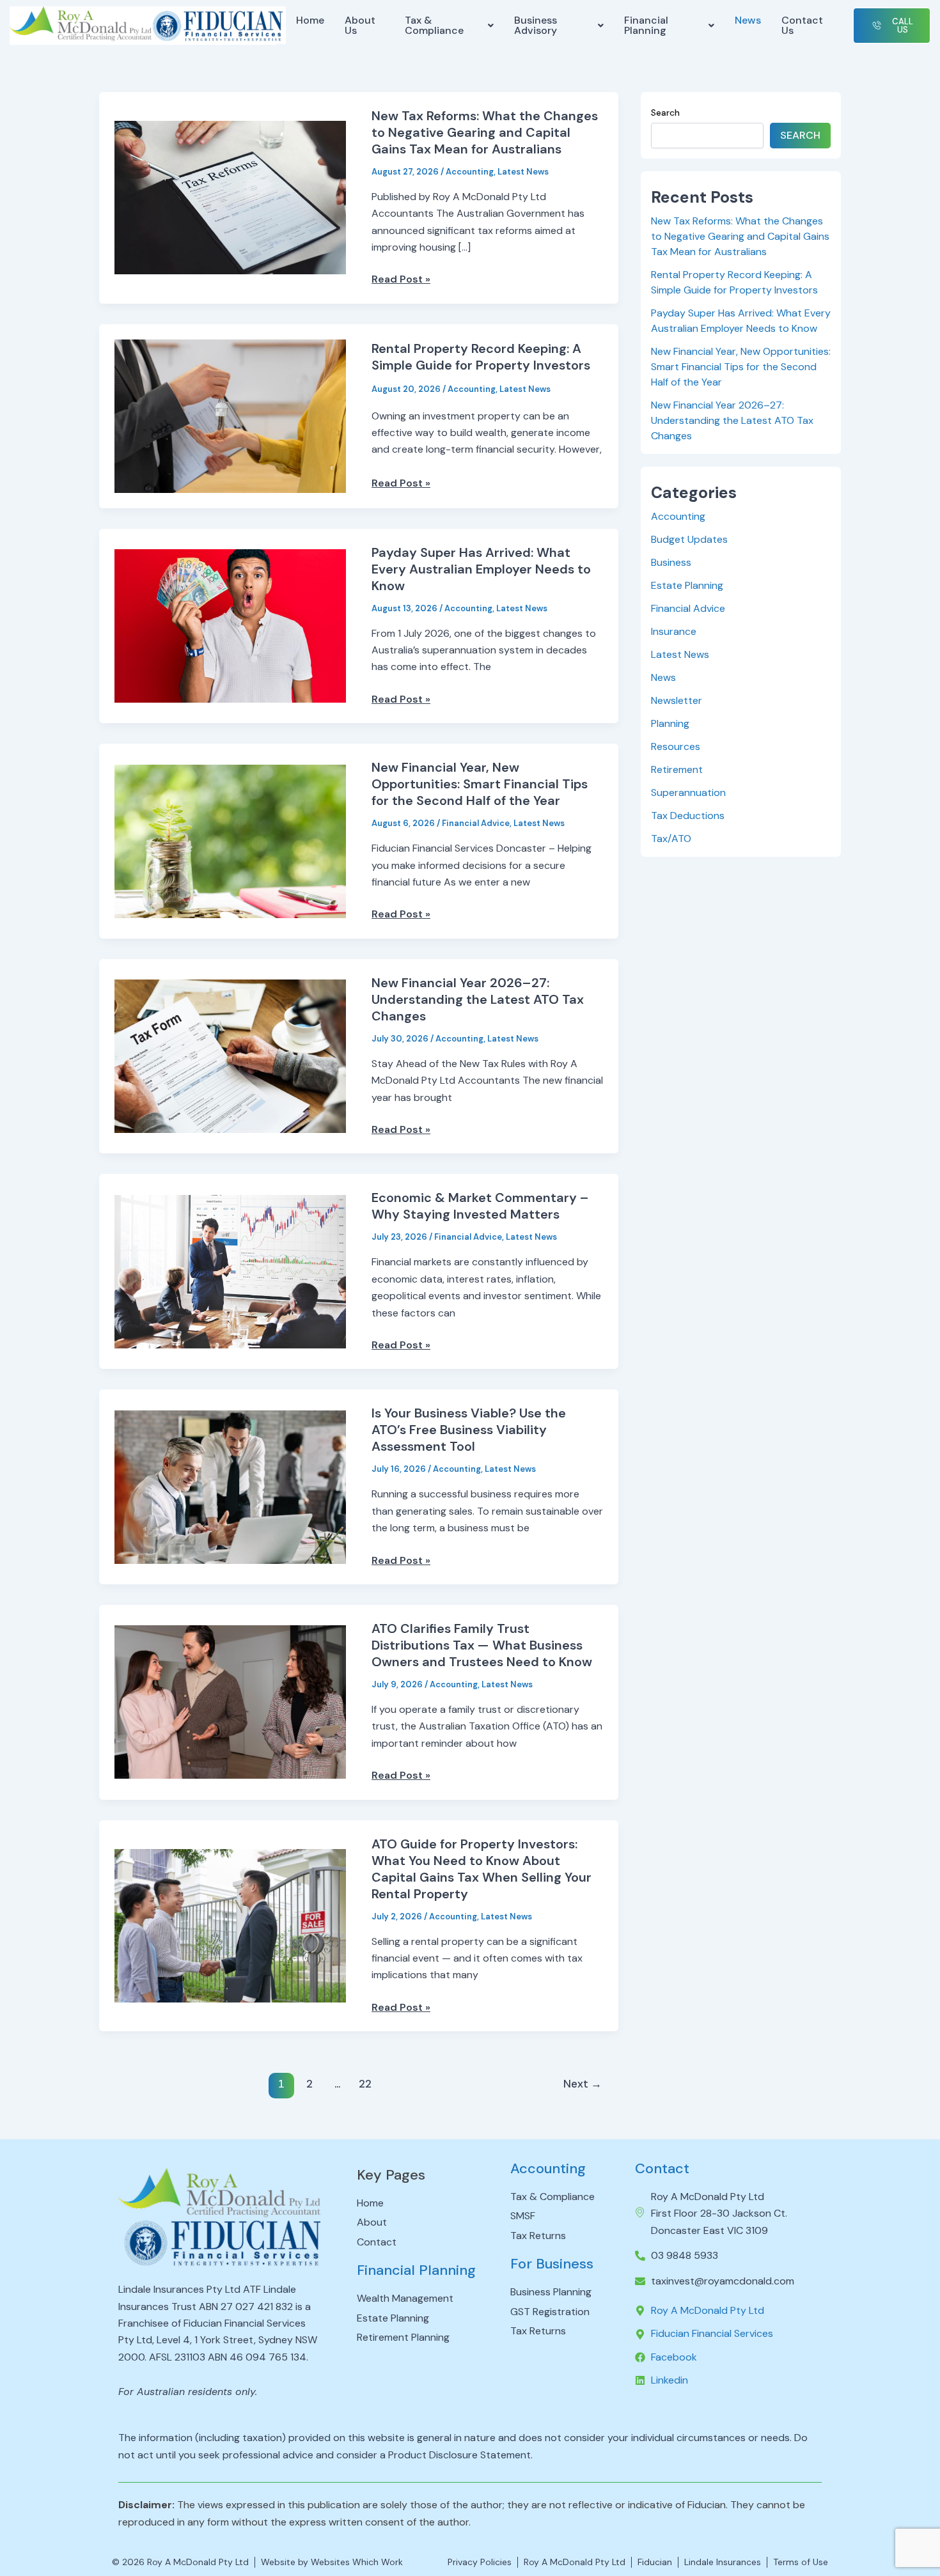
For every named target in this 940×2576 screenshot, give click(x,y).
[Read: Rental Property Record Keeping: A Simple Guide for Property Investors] (230, 415)
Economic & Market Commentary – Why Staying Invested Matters (480, 1206)
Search (665, 113)
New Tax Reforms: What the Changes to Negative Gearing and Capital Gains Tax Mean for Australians (485, 132)
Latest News (523, 172)
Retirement (677, 769)
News (748, 20)
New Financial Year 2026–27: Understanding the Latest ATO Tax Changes (478, 999)
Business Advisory (536, 25)
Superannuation (688, 792)
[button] (450, 26)
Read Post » (401, 279)
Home (310, 20)
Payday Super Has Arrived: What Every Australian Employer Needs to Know (481, 569)
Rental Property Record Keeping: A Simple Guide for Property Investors (481, 357)
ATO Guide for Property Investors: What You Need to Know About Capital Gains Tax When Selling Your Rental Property (482, 1869)
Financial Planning (646, 25)
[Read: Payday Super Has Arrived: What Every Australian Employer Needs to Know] (230, 625)
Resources (676, 746)
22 (365, 2084)
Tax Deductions (688, 816)
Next (583, 2084)
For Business (552, 2264)
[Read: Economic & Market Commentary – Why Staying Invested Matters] (230, 1271)
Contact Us (802, 25)
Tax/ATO (671, 839)
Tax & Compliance (434, 25)
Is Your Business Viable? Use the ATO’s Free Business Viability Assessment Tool (469, 1430)
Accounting (470, 172)
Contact (662, 2168)
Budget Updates (689, 539)
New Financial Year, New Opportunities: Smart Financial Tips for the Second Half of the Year (480, 784)
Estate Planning (687, 585)
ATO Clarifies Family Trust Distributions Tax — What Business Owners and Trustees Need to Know (482, 1645)
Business (671, 562)
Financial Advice (476, 823)
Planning (670, 723)
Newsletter (677, 700)
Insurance (674, 631)
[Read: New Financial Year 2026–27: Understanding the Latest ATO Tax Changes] (230, 1055)
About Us (360, 25)
